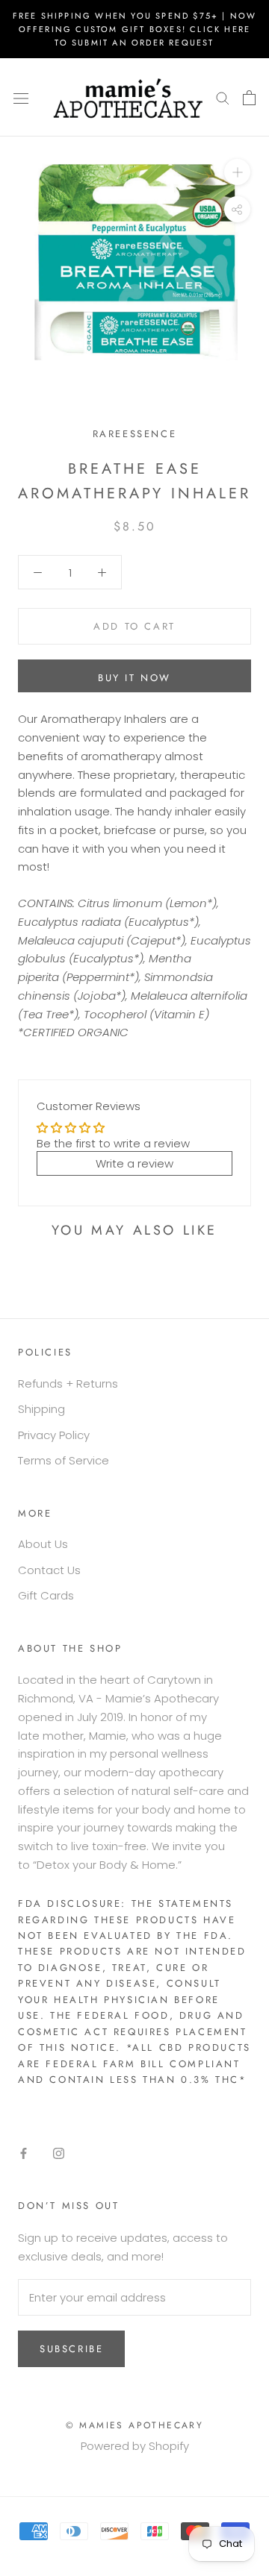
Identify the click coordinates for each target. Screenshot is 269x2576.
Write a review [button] (134, 1163)
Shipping (41, 1409)
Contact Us (49, 1570)
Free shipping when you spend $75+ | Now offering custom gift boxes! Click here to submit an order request (135, 29)
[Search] (223, 97)
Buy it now (134, 678)
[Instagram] (59, 2153)
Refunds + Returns (68, 1383)
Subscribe (71, 2349)
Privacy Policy (54, 1435)
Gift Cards (46, 1595)
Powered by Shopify (135, 2446)
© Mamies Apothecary (135, 2425)
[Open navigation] (21, 98)
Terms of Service (64, 1460)
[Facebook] (24, 2153)
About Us (43, 1544)
